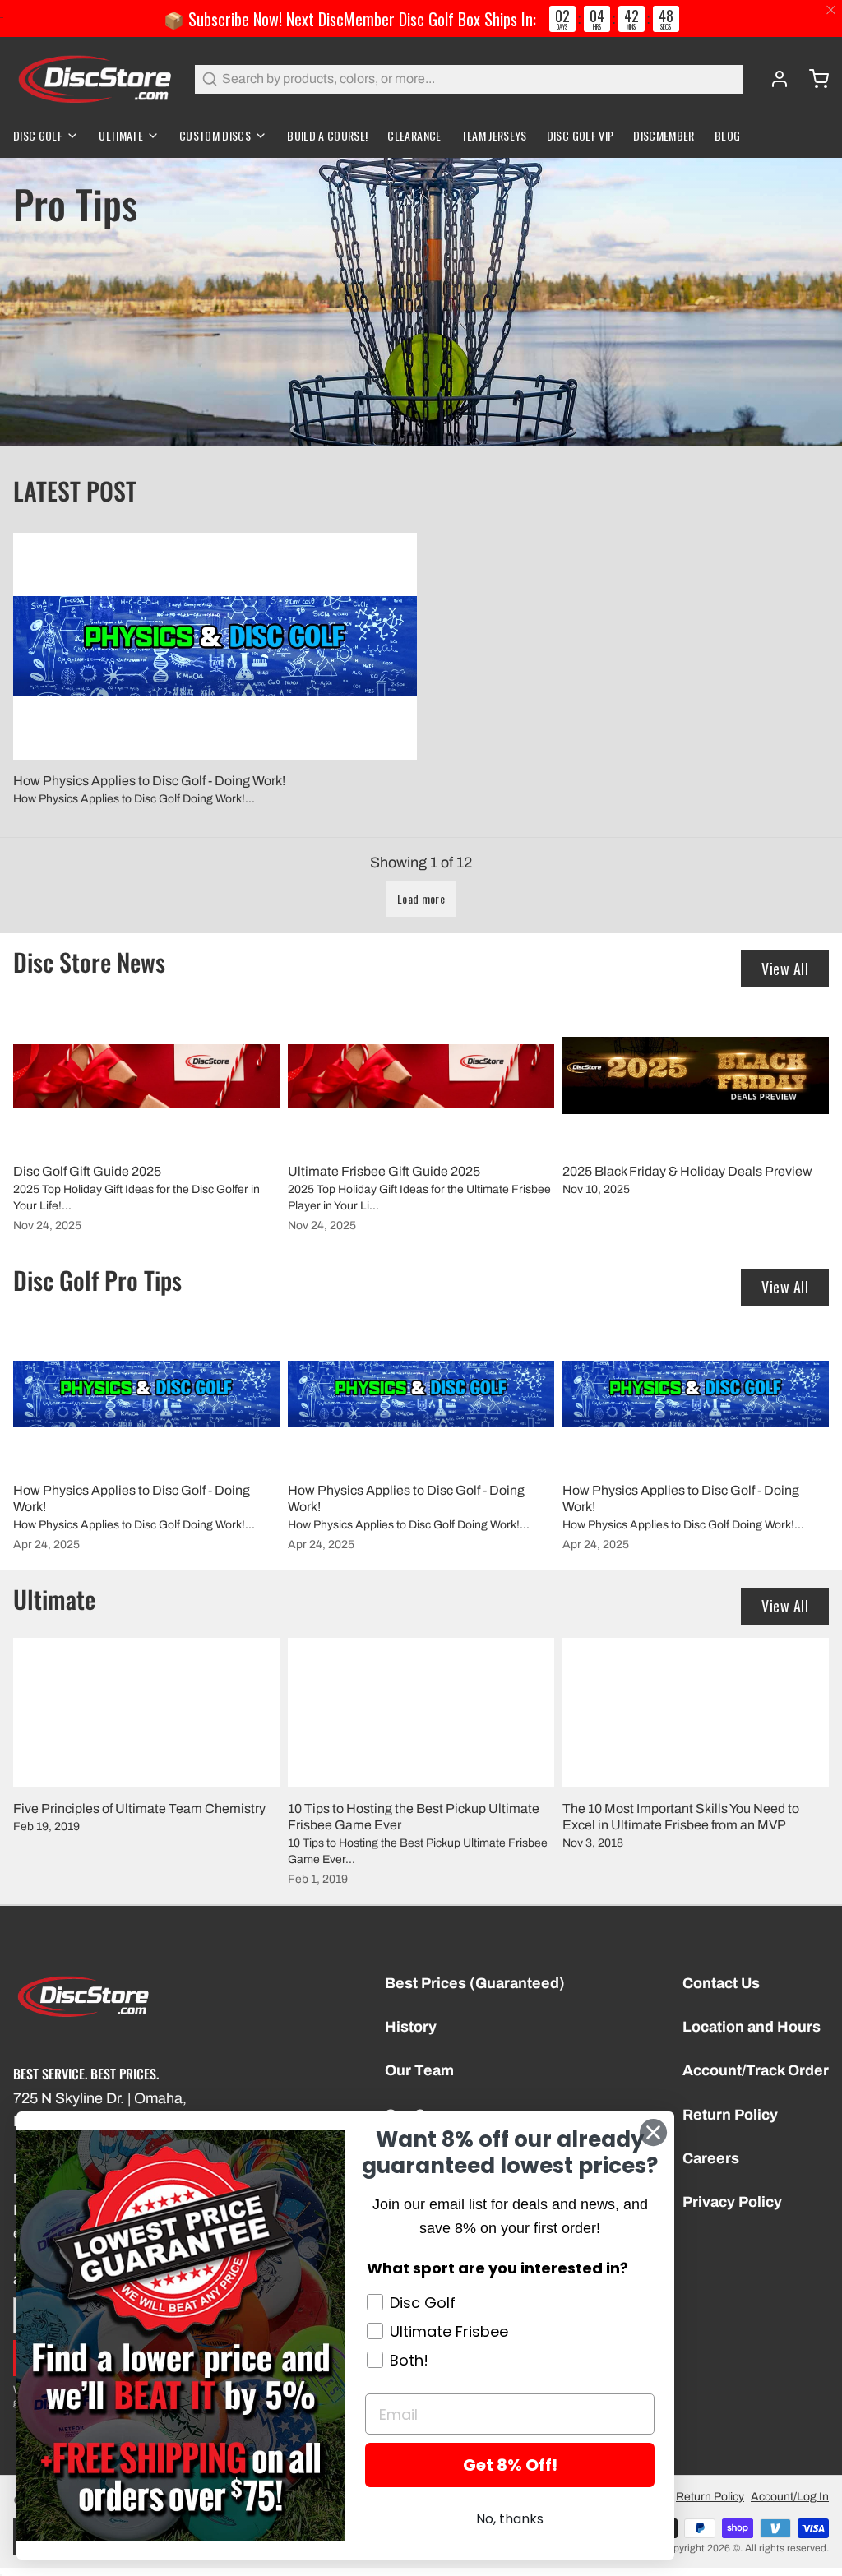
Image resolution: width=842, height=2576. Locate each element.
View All (785, 969)
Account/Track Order (756, 2070)
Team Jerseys (494, 135)
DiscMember (664, 135)
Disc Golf (38, 135)
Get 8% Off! (510, 2465)
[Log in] (773, 79)
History (411, 2027)
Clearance (414, 135)
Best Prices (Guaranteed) (475, 1983)
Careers (711, 2158)
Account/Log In (790, 2497)
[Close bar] (832, 10)
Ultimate (121, 135)
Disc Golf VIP (581, 135)
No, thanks (510, 2519)
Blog (727, 135)
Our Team (419, 2070)
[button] (421, 899)
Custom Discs (215, 135)
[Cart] (812, 79)
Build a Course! (327, 135)
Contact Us (721, 1983)
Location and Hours (752, 2027)
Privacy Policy (732, 2202)
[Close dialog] (653, 2132)
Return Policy (730, 2115)
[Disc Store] (94, 79)
